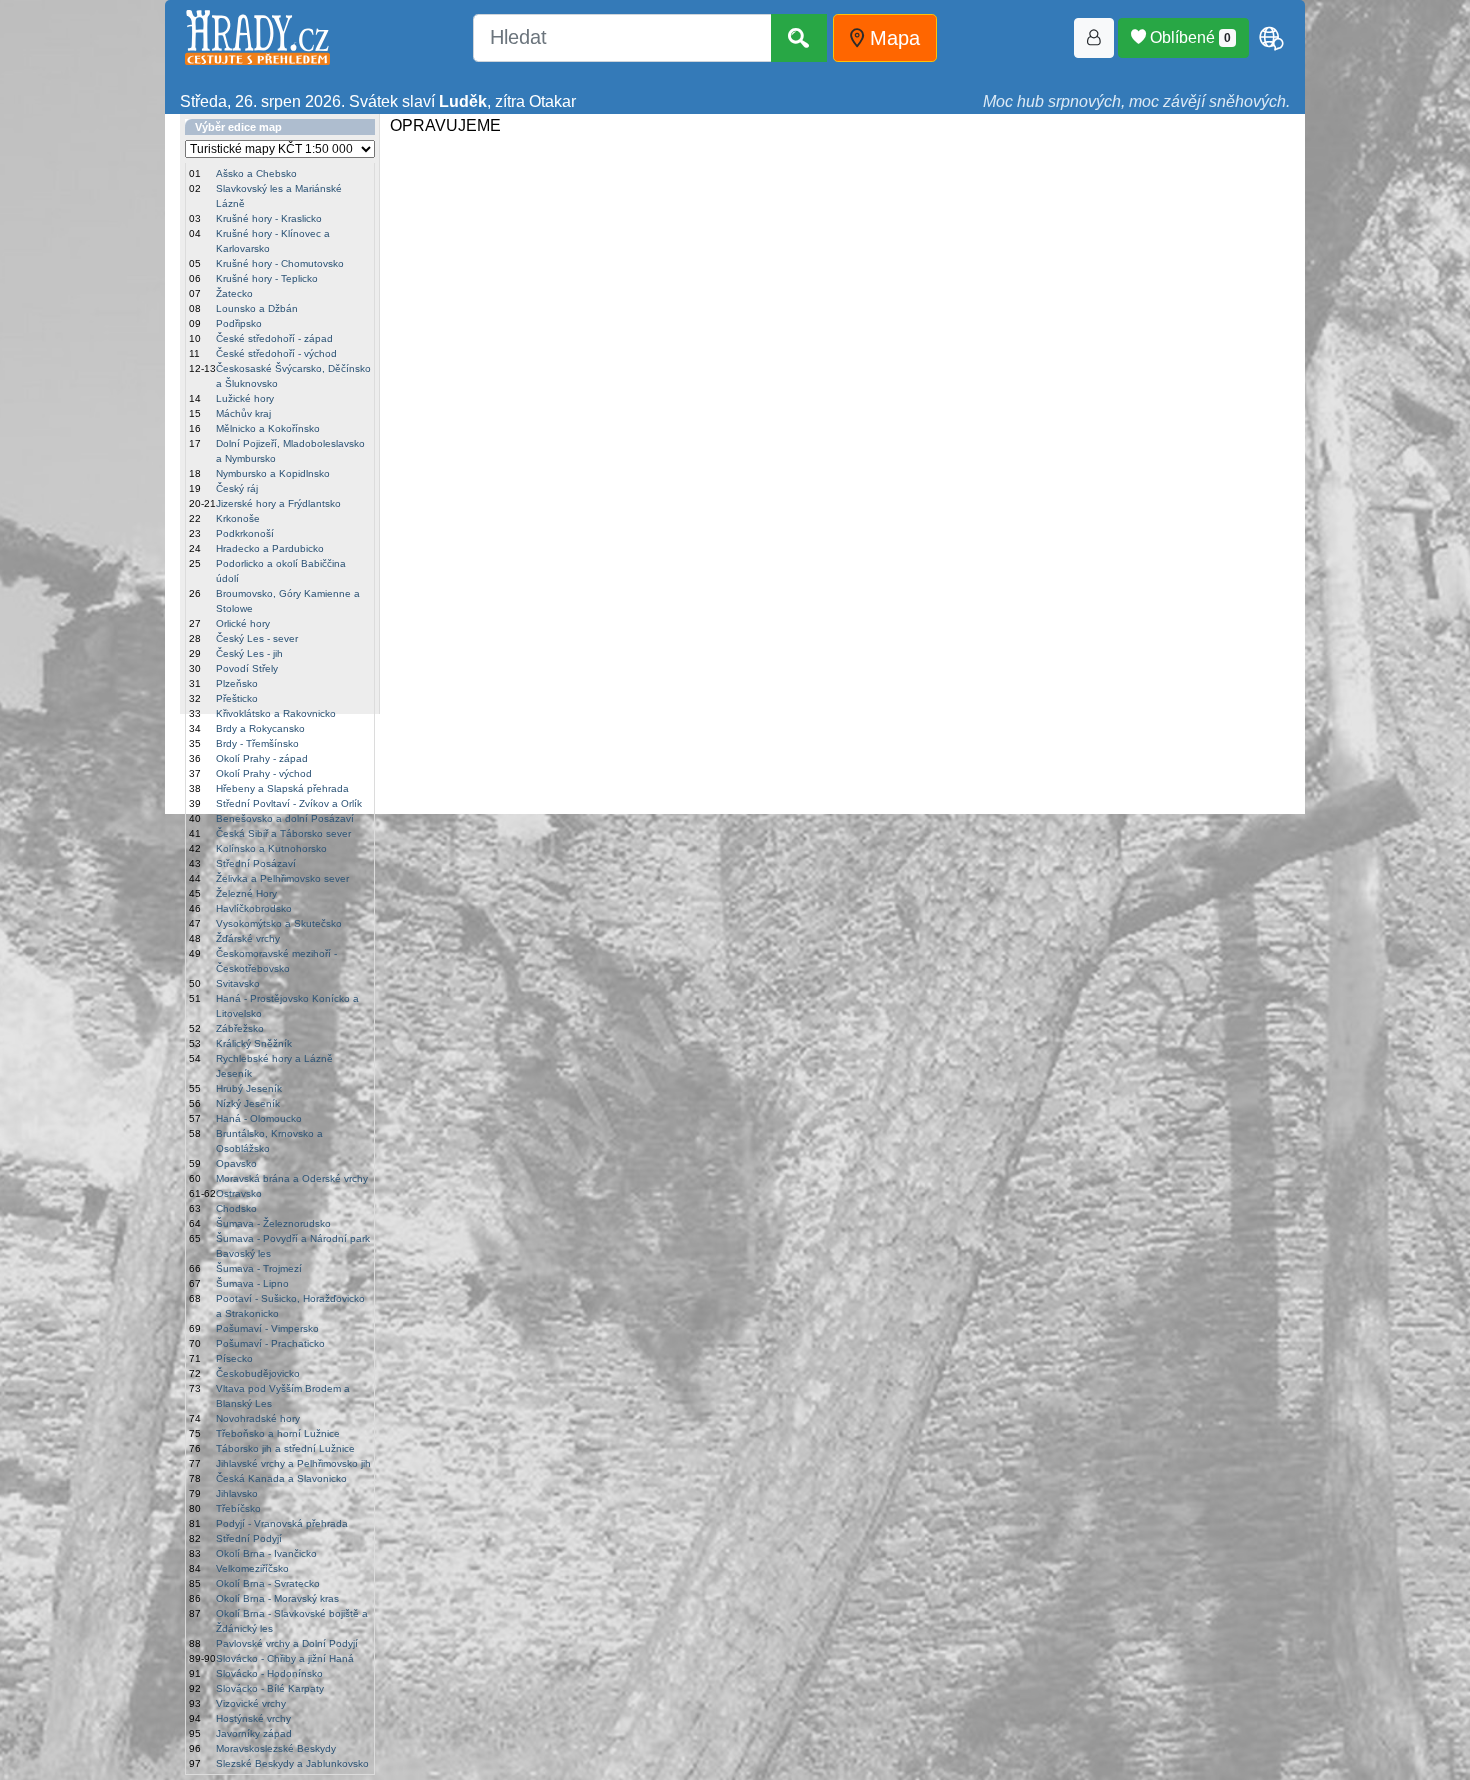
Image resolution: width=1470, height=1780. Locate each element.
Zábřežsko (240, 1028)
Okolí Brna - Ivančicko (266, 1553)
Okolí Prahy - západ (262, 758)
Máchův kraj (243, 413)
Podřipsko (239, 323)
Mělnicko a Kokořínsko (268, 428)
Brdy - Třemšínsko (257, 743)
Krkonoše (238, 518)
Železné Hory (246, 893)
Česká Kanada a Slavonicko (281, 1478)
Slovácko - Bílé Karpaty (270, 1688)
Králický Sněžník (254, 1043)
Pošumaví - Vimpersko (267, 1328)
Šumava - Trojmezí (259, 1268)
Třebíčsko (238, 1508)
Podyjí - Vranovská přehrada (282, 1523)
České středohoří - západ (274, 338)
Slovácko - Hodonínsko (269, 1673)
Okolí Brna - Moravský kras (277, 1598)
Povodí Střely (247, 668)
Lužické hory (245, 398)
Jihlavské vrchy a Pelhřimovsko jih (293, 1463)
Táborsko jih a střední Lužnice (285, 1448)
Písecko (234, 1358)
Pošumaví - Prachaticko (270, 1343)
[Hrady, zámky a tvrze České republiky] (257, 37)
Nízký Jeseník (248, 1103)
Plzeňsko (237, 683)
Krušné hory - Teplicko (267, 278)
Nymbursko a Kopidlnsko (273, 473)
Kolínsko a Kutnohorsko (271, 848)
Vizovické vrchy (251, 1703)
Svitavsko (238, 983)
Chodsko (236, 1208)
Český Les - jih (249, 653)
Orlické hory (243, 623)
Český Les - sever (257, 638)
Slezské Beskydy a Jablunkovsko (292, 1763)
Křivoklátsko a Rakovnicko (276, 713)
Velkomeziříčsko (252, 1568)
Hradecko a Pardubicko (270, 548)
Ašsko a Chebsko (256, 173)
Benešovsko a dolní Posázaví (285, 818)
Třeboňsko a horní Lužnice (278, 1433)
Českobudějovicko (258, 1373)
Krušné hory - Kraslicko (269, 218)
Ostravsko (239, 1193)
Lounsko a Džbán (257, 308)
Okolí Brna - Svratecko (268, 1583)
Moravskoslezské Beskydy (276, 1748)
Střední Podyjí (249, 1538)
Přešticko (237, 698)
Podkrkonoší (245, 533)
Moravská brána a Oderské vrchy (292, 1178)
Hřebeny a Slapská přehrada (282, 788)
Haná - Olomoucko (259, 1118)
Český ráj (237, 488)
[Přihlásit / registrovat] (1094, 38)
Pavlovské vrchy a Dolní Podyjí (287, 1643)
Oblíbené (1188, 37)
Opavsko (236, 1163)
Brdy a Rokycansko (260, 728)
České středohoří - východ (276, 353)
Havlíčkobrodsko (254, 908)
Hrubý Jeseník (249, 1088)
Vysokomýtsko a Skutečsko (279, 923)
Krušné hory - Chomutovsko (280, 263)
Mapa (892, 38)
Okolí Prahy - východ (264, 773)
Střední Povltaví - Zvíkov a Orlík (289, 803)
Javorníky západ (254, 1733)
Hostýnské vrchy (253, 1718)
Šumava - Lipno (252, 1283)
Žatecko (234, 293)
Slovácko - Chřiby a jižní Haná (285, 1658)
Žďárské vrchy (248, 938)
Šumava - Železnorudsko (273, 1223)
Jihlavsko (237, 1493)
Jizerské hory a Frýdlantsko (278, 503)
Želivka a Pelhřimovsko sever (282, 878)
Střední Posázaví (256, 863)
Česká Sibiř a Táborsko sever (283, 833)
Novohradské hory (258, 1418)
